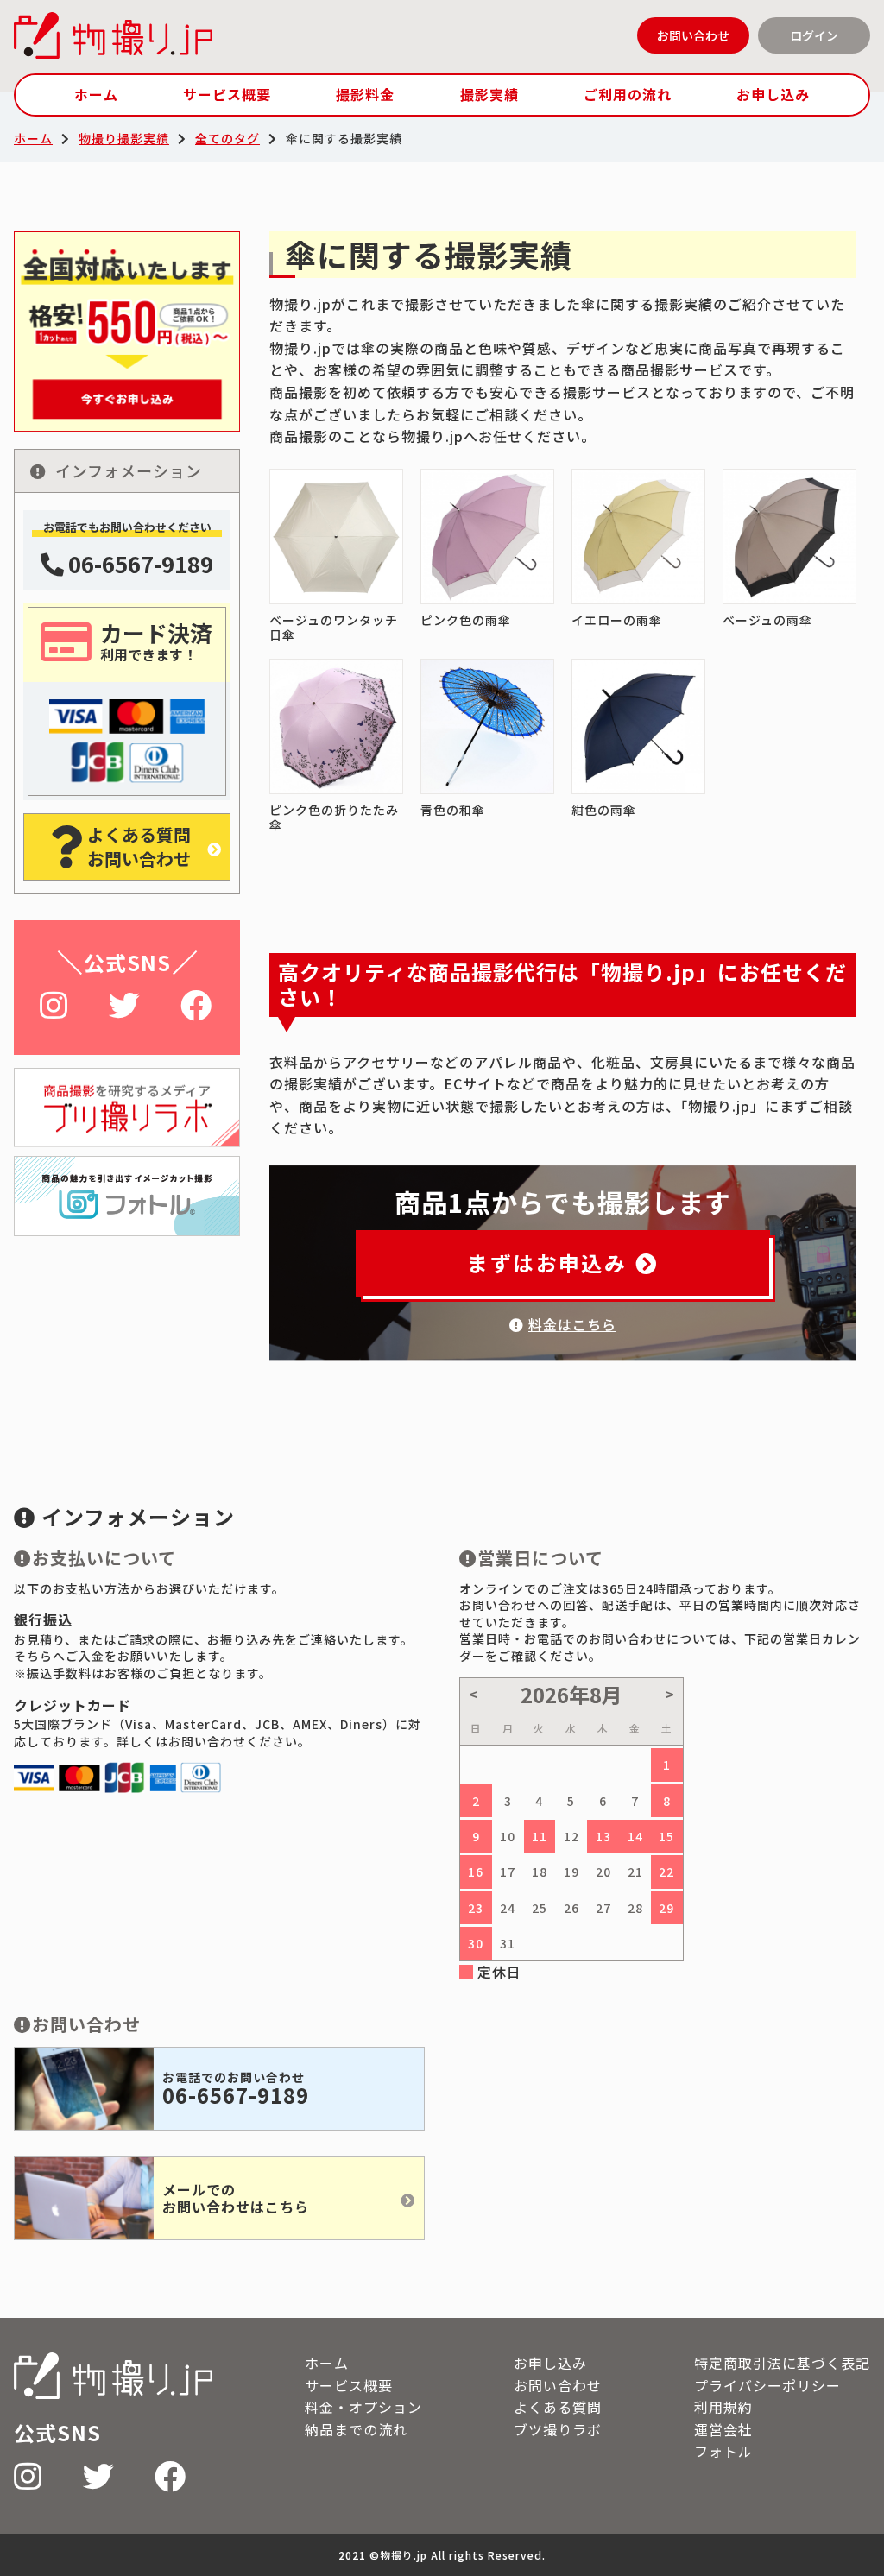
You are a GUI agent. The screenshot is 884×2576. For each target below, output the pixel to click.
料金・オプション (363, 2407)
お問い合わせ (693, 35)
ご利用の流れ (628, 94)
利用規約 (723, 2407)
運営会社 (723, 2429)
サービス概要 (227, 94)
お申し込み (773, 94)
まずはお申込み (547, 1263)
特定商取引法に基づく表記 (782, 2363)
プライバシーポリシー (767, 2385)
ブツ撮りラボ (558, 2429)
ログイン (814, 35)
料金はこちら (572, 1324)
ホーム (96, 94)
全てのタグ (227, 138)
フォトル (723, 2451)
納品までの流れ (356, 2429)
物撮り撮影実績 (124, 138)
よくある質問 (558, 2407)
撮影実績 (489, 94)
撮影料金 (365, 94)
